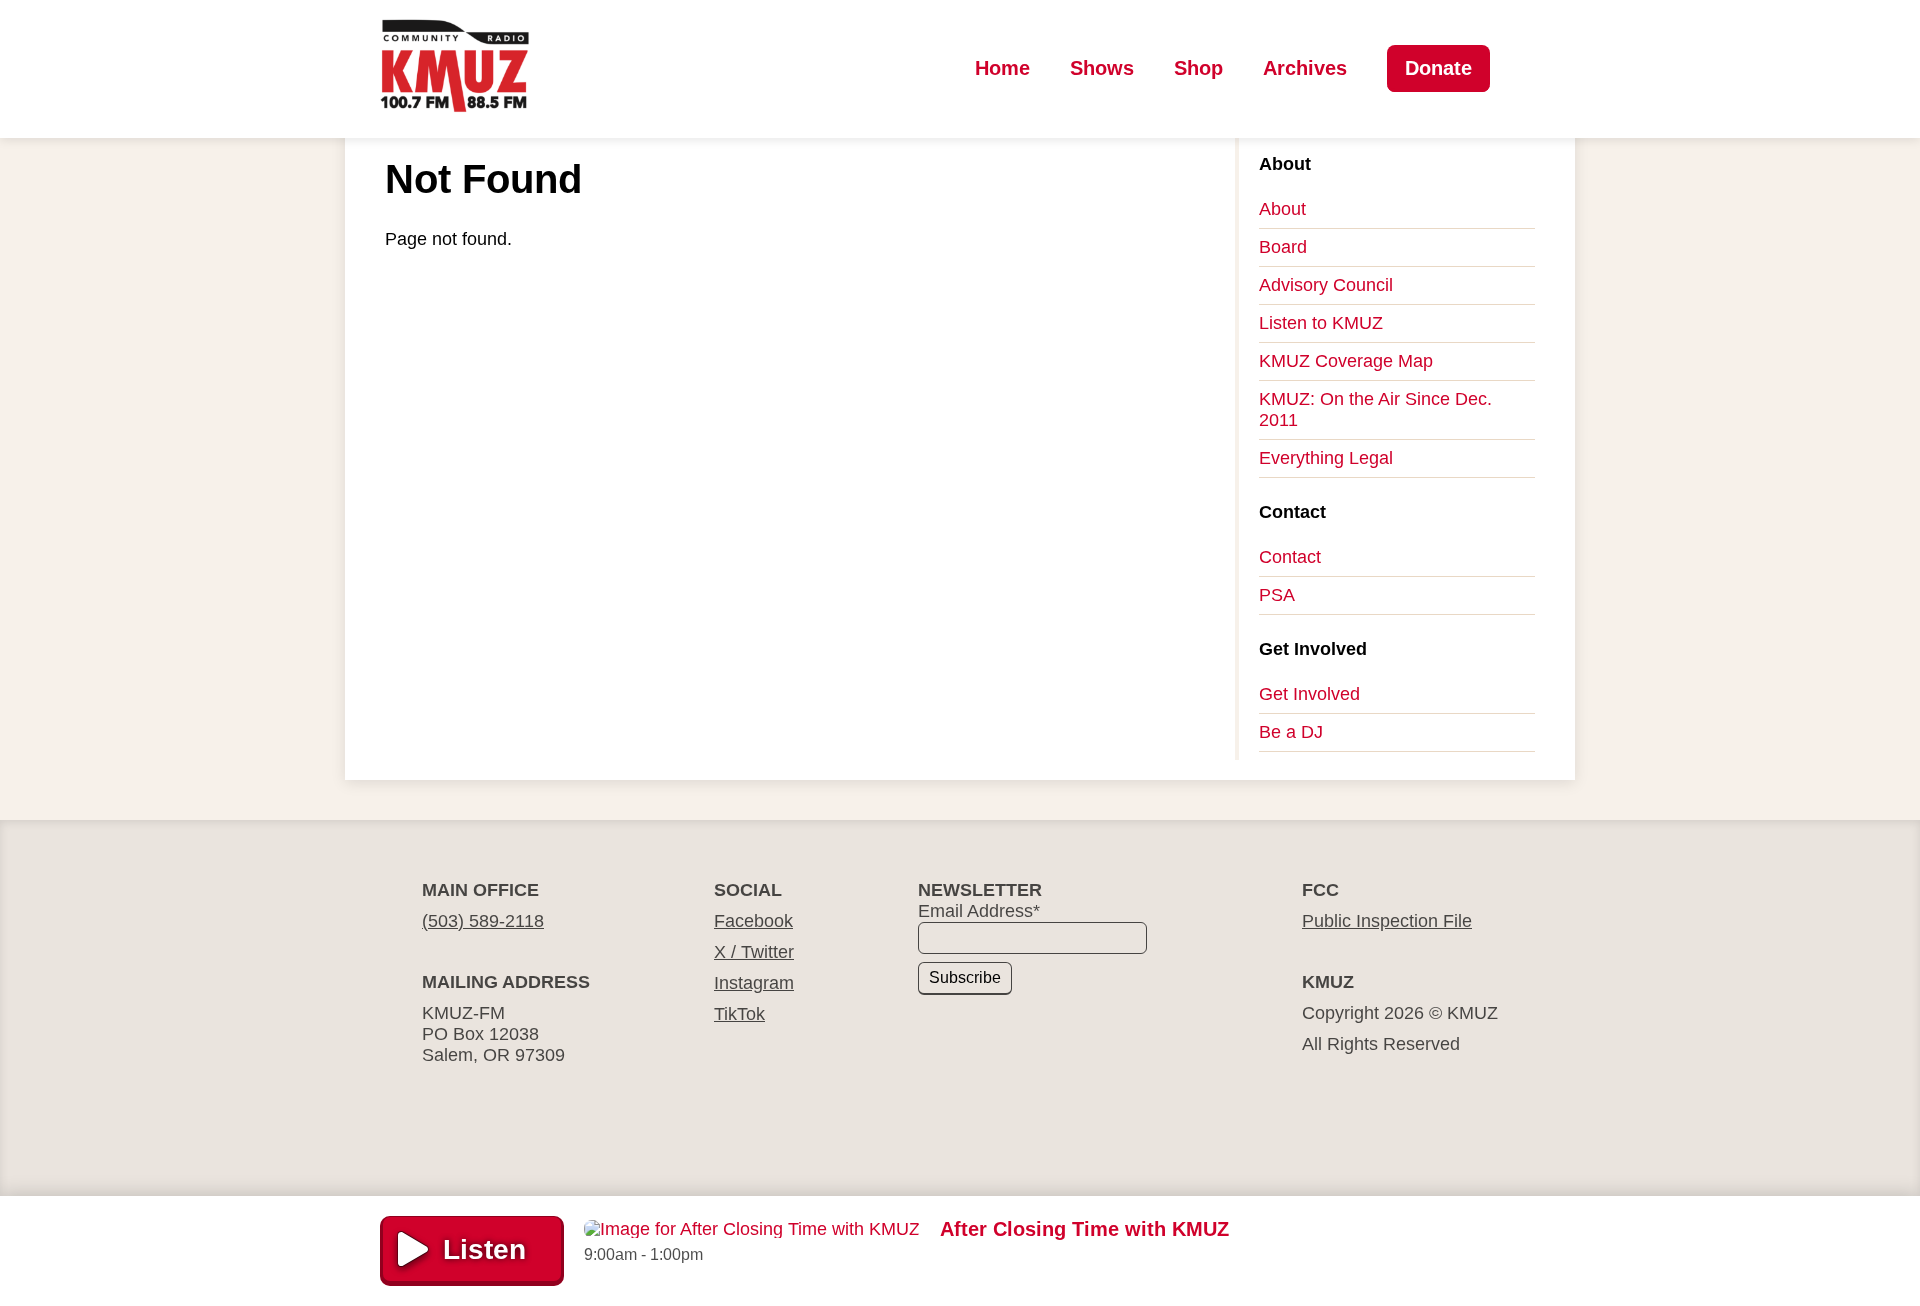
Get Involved (1309, 694)
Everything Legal (1326, 458)
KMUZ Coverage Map (1346, 361)
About (1282, 209)
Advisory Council (1326, 285)
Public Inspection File (1387, 921)
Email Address (979, 911)
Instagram (754, 983)
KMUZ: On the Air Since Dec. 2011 (1375, 409)
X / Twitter (754, 952)
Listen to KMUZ (1321, 323)
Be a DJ (1291, 732)
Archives (1305, 68)
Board (1283, 247)
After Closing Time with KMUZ (1084, 1229)
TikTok (739, 1014)
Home (1002, 68)
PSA (1277, 595)
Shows (1102, 68)
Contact (1290, 557)
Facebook (753, 921)
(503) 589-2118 (483, 921)
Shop (1198, 68)
